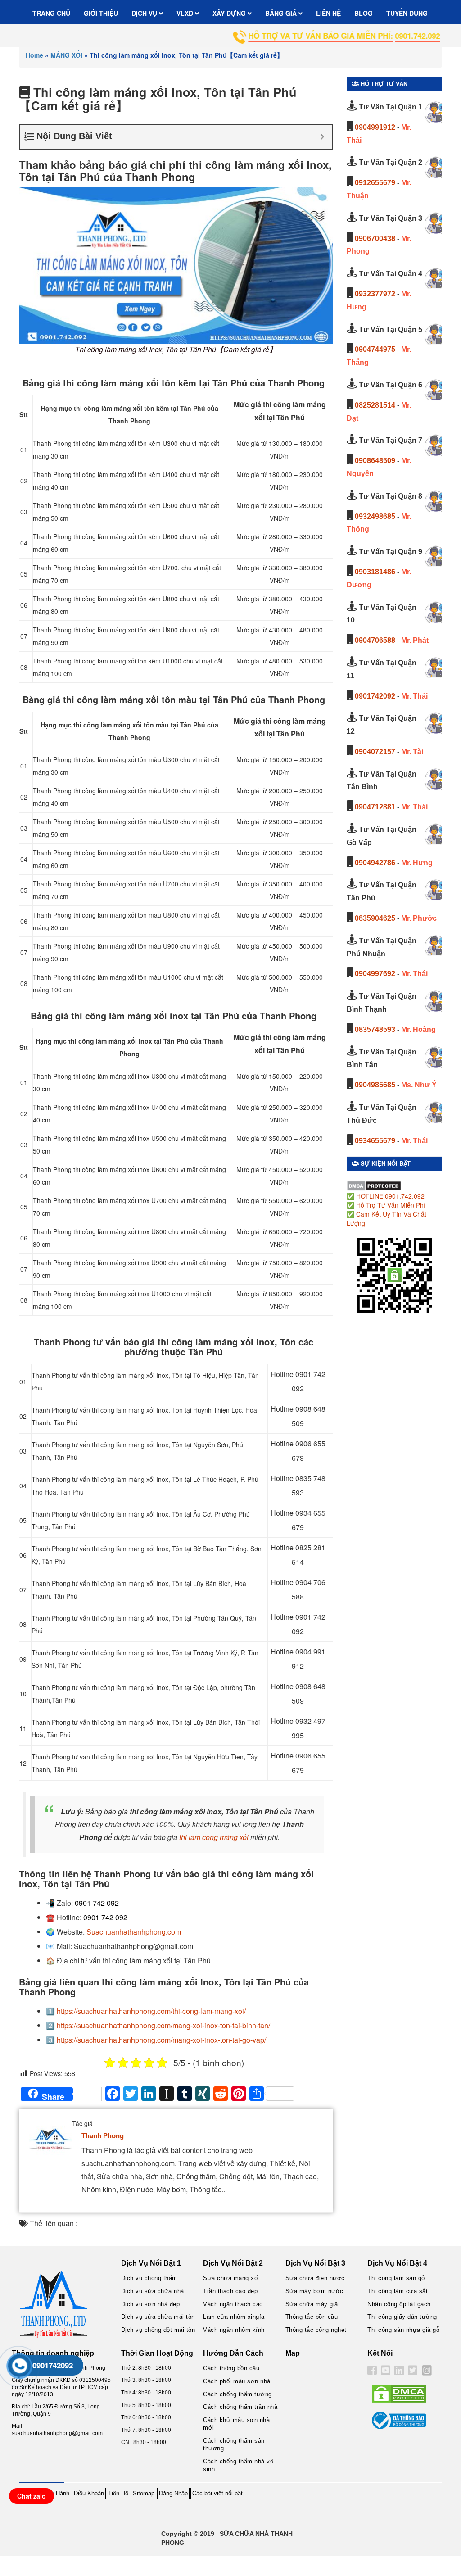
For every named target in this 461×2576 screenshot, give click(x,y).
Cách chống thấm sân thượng (234, 2444)
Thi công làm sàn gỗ (396, 2278)
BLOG (364, 13)
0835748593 (375, 1029)
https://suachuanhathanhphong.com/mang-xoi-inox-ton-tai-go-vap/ (161, 2040)
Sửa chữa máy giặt (313, 2304)
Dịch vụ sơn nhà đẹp (151, 2304)
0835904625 (375, 918)
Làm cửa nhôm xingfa (234, 2317)
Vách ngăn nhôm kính (234, 2330)
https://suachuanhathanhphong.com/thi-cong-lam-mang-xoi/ (151, 2011)
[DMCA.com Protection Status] (374, 1185)
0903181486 (375, 572)
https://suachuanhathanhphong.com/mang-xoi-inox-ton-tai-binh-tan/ (163, 2025)
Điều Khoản (89, 2493)
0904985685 (375, 1085)
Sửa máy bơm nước (314, 2291)
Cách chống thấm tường (237, 2394)
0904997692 (375, 974)
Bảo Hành (56, 2493)
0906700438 (375, 239)
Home (34, 55)
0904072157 (375, 752)
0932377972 (375, 294)
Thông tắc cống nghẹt (316, 2330)
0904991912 (375, 127)
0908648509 (375, 461)
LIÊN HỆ (328, 13)
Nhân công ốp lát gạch (399, 2304)
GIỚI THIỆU (101, 13)
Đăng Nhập (173, 2493)
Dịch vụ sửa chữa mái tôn (158, 2317)
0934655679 (375, 1141)
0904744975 (375, 349)
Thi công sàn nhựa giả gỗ (403, 2330)
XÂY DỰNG (230, 13)
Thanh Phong (103, 2135)
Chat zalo (32, 2496)
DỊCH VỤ (145, 13)
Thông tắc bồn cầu (312, 2317)
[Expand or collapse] (322, 137)
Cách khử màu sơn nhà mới (236, 2424)
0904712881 (375, 807)
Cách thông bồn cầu (231, 2368)
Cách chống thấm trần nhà (240, 2407)
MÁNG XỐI (66, 55)
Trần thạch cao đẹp (230, 2291)
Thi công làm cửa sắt (398, 2291)
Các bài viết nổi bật (217, 2493)
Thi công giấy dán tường (402, 2317)
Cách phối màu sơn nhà (237, 2381)
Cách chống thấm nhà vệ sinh (238, 2465)
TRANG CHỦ (51, 13)
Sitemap (144, 2493)
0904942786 (375, 863)
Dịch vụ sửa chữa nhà (153, 2291)
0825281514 (375, 405)
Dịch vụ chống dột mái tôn (158, 2330)
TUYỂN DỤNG (407, 13)
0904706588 (375, 640)
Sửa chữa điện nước (315, 2278)
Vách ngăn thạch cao (233, 2304)
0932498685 (375, 516)
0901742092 (375, 696)
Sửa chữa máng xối (231, 2278)
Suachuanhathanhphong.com (134, 1932)
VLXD (186, 13)
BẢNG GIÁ (282, 13)
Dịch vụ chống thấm (149, 2278)
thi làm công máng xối (214, 1837)
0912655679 (375, 183)
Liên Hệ (118, 2493)
